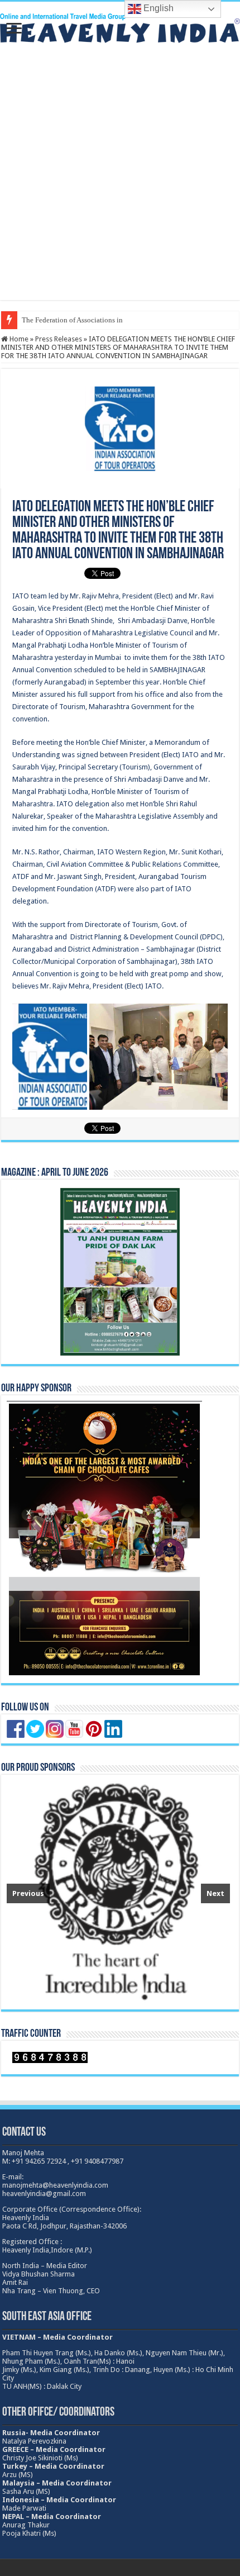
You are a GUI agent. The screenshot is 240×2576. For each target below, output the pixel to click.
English (157, 8)
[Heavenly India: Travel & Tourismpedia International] (120, 26)
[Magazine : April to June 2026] (120, 1272)
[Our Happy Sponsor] (104, 1539)
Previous (28, 1893)
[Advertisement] (120, 180)
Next (215, 1893)
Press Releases (59, 339)
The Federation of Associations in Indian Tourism (96, 320)
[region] (118, 1892)
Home (18, 339)
